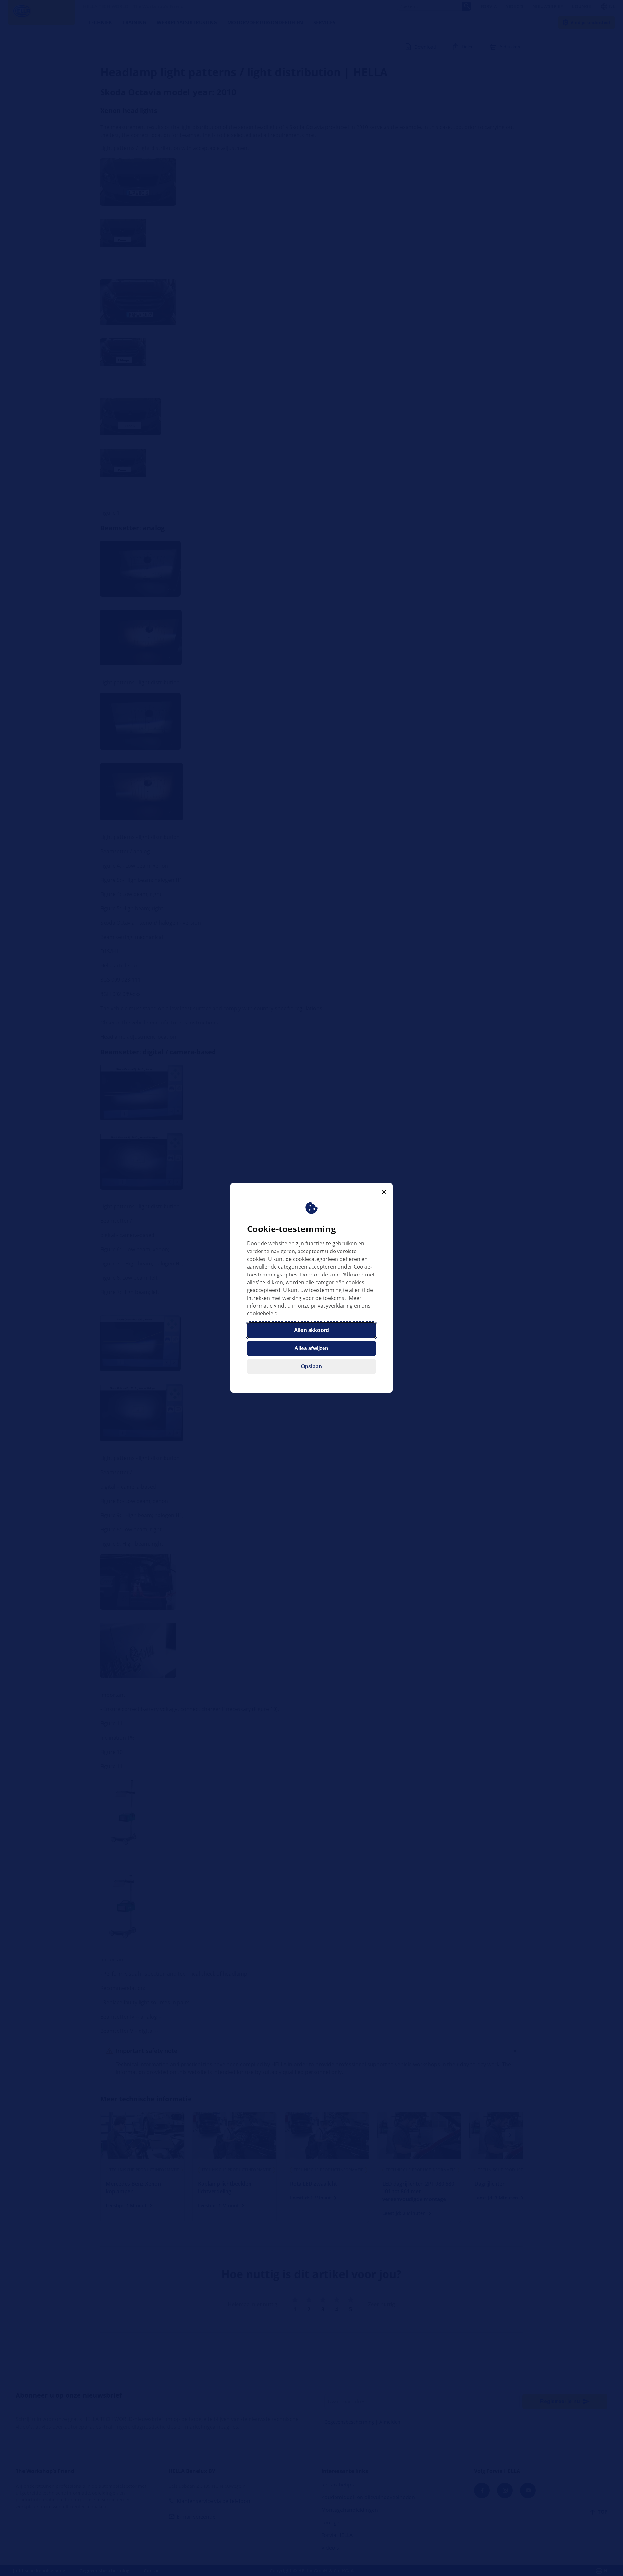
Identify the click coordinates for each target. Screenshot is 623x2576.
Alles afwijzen (311, 1349)
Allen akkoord (311, 1330)
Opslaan (311, 1367)
